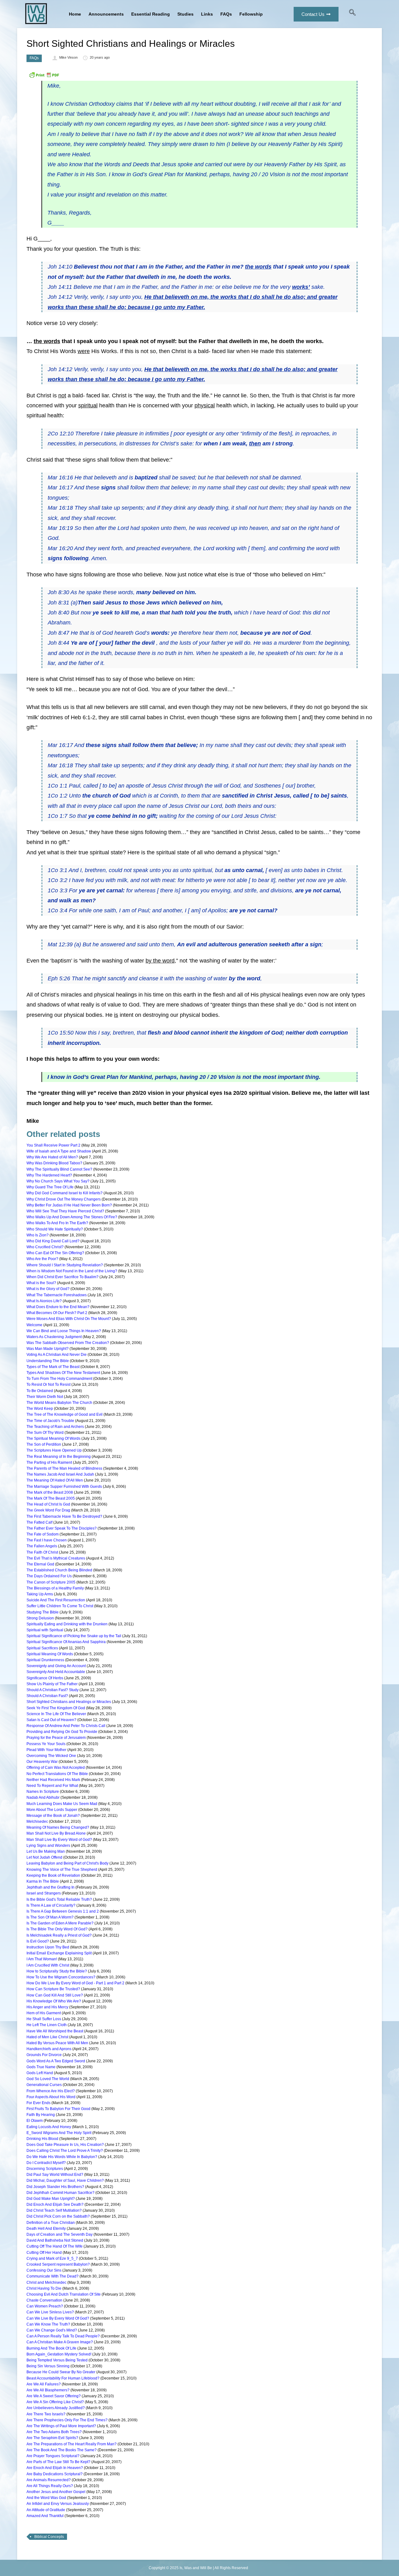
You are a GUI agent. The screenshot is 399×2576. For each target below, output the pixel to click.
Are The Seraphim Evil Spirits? (52, 2438)
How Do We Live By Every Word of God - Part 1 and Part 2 (75, 1983)
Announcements (106, 14)
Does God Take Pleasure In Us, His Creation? (65, 2145)
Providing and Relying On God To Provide (62, 1732)
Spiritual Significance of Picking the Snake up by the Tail (74, 1636)
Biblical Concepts (49, 2537)
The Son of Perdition (44, 1444)
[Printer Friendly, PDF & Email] (44, 77)
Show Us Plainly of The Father (52, 1684)
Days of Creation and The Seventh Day (60, 2234)
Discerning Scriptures (45, 2169)
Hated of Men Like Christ (47, 2037)
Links (207, 14)
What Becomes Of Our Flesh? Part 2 (57, 1313)
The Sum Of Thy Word (45, 1433)
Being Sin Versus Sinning (48, 2366)
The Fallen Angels (42, 1546)
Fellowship (251, 14)
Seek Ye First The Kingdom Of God (56, 1708)
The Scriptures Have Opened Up (54, 1450)
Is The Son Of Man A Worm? (50, 1917)
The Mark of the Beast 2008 (50, 1492)
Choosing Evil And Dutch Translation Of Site (64, 2294)
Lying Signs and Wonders (48, 1846)
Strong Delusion (40, 1618)
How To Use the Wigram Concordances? (61, 1977)
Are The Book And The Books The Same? (62, 2450)
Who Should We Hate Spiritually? (55, 1229)
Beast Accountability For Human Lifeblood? (63, 2378)
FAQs (226, 14)
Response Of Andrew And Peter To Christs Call (66, 1726)
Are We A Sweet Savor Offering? (54, 2396)
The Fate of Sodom (43, 1534)
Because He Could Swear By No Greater (61, 2372)
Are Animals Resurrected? (49, 2480)
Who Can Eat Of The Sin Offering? (55, 1253)
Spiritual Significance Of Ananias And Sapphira (66, 1642)
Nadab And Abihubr (43, 1797)
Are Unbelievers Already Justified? (56, 2408)
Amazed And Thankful (45, 2516)
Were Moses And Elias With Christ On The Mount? (69, 1319)
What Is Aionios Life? (44, 1301)
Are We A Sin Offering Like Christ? (55, 2402)
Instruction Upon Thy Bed (48, 1947)
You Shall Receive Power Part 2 (53, 1145)
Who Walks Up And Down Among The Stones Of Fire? (72, 1217)
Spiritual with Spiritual (45, 1630)
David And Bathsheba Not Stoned (55, 2240)
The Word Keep (40, 1409)
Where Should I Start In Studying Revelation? (65, 1265)
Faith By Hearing (41, 2115)
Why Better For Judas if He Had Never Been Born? (69, 1205)
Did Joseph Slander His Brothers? (55, 2187)
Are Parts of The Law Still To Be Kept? (58, 2462)
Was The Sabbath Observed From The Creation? (68, 1343)
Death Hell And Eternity (46, 2229)
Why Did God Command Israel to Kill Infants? (65, 1193)
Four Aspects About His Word (51, 2097)
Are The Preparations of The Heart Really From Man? (72, 2444)
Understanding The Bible (48, 1361)
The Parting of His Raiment (49, 1463)
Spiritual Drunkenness (45, 1660)
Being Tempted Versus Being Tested (57, 2360)
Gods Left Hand (40, 2073)
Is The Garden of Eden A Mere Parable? (60, 1923)
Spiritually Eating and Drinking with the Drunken (67, 1624)
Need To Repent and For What (52, 1786)
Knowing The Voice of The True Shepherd (62, 1870)
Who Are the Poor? (42, 1259)
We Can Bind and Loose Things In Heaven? (64, 1331)
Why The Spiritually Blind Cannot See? (59, 1169)
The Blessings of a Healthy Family (55, 1588)
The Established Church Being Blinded (59, 1570)
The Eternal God (40, 1564)
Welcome (34, 1325)
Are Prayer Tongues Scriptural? (53, 2456)
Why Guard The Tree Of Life (50, 1187)
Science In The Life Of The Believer (56, 1714)
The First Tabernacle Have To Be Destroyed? (64, 1516)
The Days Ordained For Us (49, 1576)
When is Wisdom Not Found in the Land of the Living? (72, 1271)
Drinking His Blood (42, 2139)
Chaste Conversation (44, 2300)
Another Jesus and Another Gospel (56, 2492)
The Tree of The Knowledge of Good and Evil (65, 1414)
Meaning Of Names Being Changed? (58, 1827)
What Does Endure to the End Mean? (58, 1307)
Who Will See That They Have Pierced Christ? (65, 1211)
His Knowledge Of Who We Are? (54, 2001)
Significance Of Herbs (45, 1678)
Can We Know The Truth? (48, 2324)
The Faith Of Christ (42, 1552)
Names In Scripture (43, 1792)
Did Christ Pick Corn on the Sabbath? (58, 2216)
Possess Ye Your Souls (46, 1744)
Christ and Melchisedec (46, 2283)
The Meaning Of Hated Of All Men (55, 1480)
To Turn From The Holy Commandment (59, 1379)
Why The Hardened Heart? (49, 1175)
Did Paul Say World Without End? (55, 2175)
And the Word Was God (46, 2498)
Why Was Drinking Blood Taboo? (54, 1163)
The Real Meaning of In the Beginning (59, 1457)
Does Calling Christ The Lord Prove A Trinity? (65, 2151)
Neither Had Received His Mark (53, 1780)
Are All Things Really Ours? (50, 2486)
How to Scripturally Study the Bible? (57, 1971)
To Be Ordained (40, 1391)
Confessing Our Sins (44, 2270)
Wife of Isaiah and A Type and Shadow (59, 1151)
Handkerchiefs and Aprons (49, 2049)
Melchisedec (37, 1822)
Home (75, 14)
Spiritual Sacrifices (42, 1648)
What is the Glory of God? (48, 1289)
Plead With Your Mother (46, 1750)
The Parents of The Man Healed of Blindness (64, 1468)
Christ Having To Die (44, 2288)
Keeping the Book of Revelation (53, 1875)
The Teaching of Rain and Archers (55, 1427)
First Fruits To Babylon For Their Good (58, 2109)
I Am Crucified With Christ (48, 1965)
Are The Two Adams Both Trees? (54, 2432)
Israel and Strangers (44, 1893)
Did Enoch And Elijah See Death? (55, 2205)
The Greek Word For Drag (48, 1510)
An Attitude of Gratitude (46, 2510)
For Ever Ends (38, 2103)
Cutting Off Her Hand (44, 2253)
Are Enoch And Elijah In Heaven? (55, 2468)
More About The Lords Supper (52, 1810)
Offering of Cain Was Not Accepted (56, 1768)
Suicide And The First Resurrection (56, 1600)
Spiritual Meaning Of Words (50, 1654)
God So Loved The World (48, 2079)
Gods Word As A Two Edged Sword (56, 2061)
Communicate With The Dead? (53, 2276)
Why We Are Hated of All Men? (52, 1157)
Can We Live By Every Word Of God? (58, 2318)
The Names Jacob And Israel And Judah (60, 1474)
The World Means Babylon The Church (59, 1403)
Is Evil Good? (38, 1941)
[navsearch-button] (353, 14)
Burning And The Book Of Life (51, 2348)
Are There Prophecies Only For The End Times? (67, 2420)
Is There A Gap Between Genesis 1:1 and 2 (63, 1911)
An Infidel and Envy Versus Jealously (58, 2504)
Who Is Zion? (38, 1235)
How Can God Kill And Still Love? (55, 1995)
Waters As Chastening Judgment (54, 1337)
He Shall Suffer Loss (44, 2019)
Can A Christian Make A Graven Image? (60, 2342)
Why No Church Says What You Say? (58, 1181)
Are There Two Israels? (46, 2414)
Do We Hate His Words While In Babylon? (62, 2157)
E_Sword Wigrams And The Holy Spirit (59, 2133)
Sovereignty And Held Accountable (56, 1672)
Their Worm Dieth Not (45, 1397)
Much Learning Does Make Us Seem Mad (62, 1804)
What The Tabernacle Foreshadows (57, 1295)
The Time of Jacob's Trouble (50, 1421)
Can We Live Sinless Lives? (50, 2312)
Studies (185, 14)
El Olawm (35, 2121)
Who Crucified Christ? (45, 1247)
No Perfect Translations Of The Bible (57, 1774)
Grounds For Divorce (44, 2055)
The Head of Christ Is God (48, 1504)
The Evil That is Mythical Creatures (56, 1558)
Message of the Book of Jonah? (53, 1816)
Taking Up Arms (40, 1594)
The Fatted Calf (39, 1522)
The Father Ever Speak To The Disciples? (62, 1528)
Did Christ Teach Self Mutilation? (54, 2210)
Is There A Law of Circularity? (51, 1905)
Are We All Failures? (44, 2384)
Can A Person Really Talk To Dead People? (63, 2336)
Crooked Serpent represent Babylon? (58, 2264)
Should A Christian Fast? (47, 1696)
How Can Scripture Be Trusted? (53, 1989)
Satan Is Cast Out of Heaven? (51, 1720)
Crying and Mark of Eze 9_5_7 (52, 2258)
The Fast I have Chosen (47, 1540)
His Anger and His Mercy (47, 2007)
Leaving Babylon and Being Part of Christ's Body (67, 1863)
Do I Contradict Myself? (46, 2163)
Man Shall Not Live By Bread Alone (56, 1833)
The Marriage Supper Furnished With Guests (64, 1487)
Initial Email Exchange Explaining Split (59, 1953)
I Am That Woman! (42, 1959)
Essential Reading (151, 14)
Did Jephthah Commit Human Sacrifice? (60, 2193)
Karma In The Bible (43, 1881)
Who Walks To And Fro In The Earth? (57, 1223)
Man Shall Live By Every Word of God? (59, 1840)
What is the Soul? (41, 1283)
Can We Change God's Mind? (52, 2330)
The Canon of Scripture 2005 (51, 1582)
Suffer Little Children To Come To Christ (60, 1606)
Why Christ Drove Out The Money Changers (64, 1199)
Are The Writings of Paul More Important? (61, 2426)
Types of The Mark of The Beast (53, 1367)
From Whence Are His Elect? (51, 2091)
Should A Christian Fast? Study (53, 1690)
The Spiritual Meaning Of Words (53, 1438)
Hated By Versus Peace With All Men (57, 2043)
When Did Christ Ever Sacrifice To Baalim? (62, 1277)
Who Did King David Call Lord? (53, 1241)
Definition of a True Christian (51, 2223)
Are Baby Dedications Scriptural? (55, 2474)
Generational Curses (44, 2085)
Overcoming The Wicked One (51, 1756)
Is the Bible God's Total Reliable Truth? (59, 1899)
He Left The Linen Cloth (47, 2025)
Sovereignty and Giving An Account (56, 1666)
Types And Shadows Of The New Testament (63, 1373)
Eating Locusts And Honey (49, 2127)
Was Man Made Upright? (48, 1349)
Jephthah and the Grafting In (50, 1887)
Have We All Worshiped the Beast (55, 2031)
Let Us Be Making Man (46, 1851)
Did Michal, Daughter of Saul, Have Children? (65, 2181)
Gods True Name (41, 2067)
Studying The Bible (43, 1612)
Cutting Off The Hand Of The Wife (55, 2246)
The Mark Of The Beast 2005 (51, 1498)
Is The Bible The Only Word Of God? (57, 1929)
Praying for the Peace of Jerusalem (56, 1738)
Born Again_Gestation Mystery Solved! (59, 2354)
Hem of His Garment (44, 2013)
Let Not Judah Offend (44, 1857)
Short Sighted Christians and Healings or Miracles (69, 1702)
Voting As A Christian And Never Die (57, 1355)
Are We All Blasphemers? (48, 2390)
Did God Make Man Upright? (51, 2199)
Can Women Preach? (45, 2306)
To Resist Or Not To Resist (48, 1385)
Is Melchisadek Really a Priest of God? (59, 1935)
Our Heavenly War (42, 1762)
